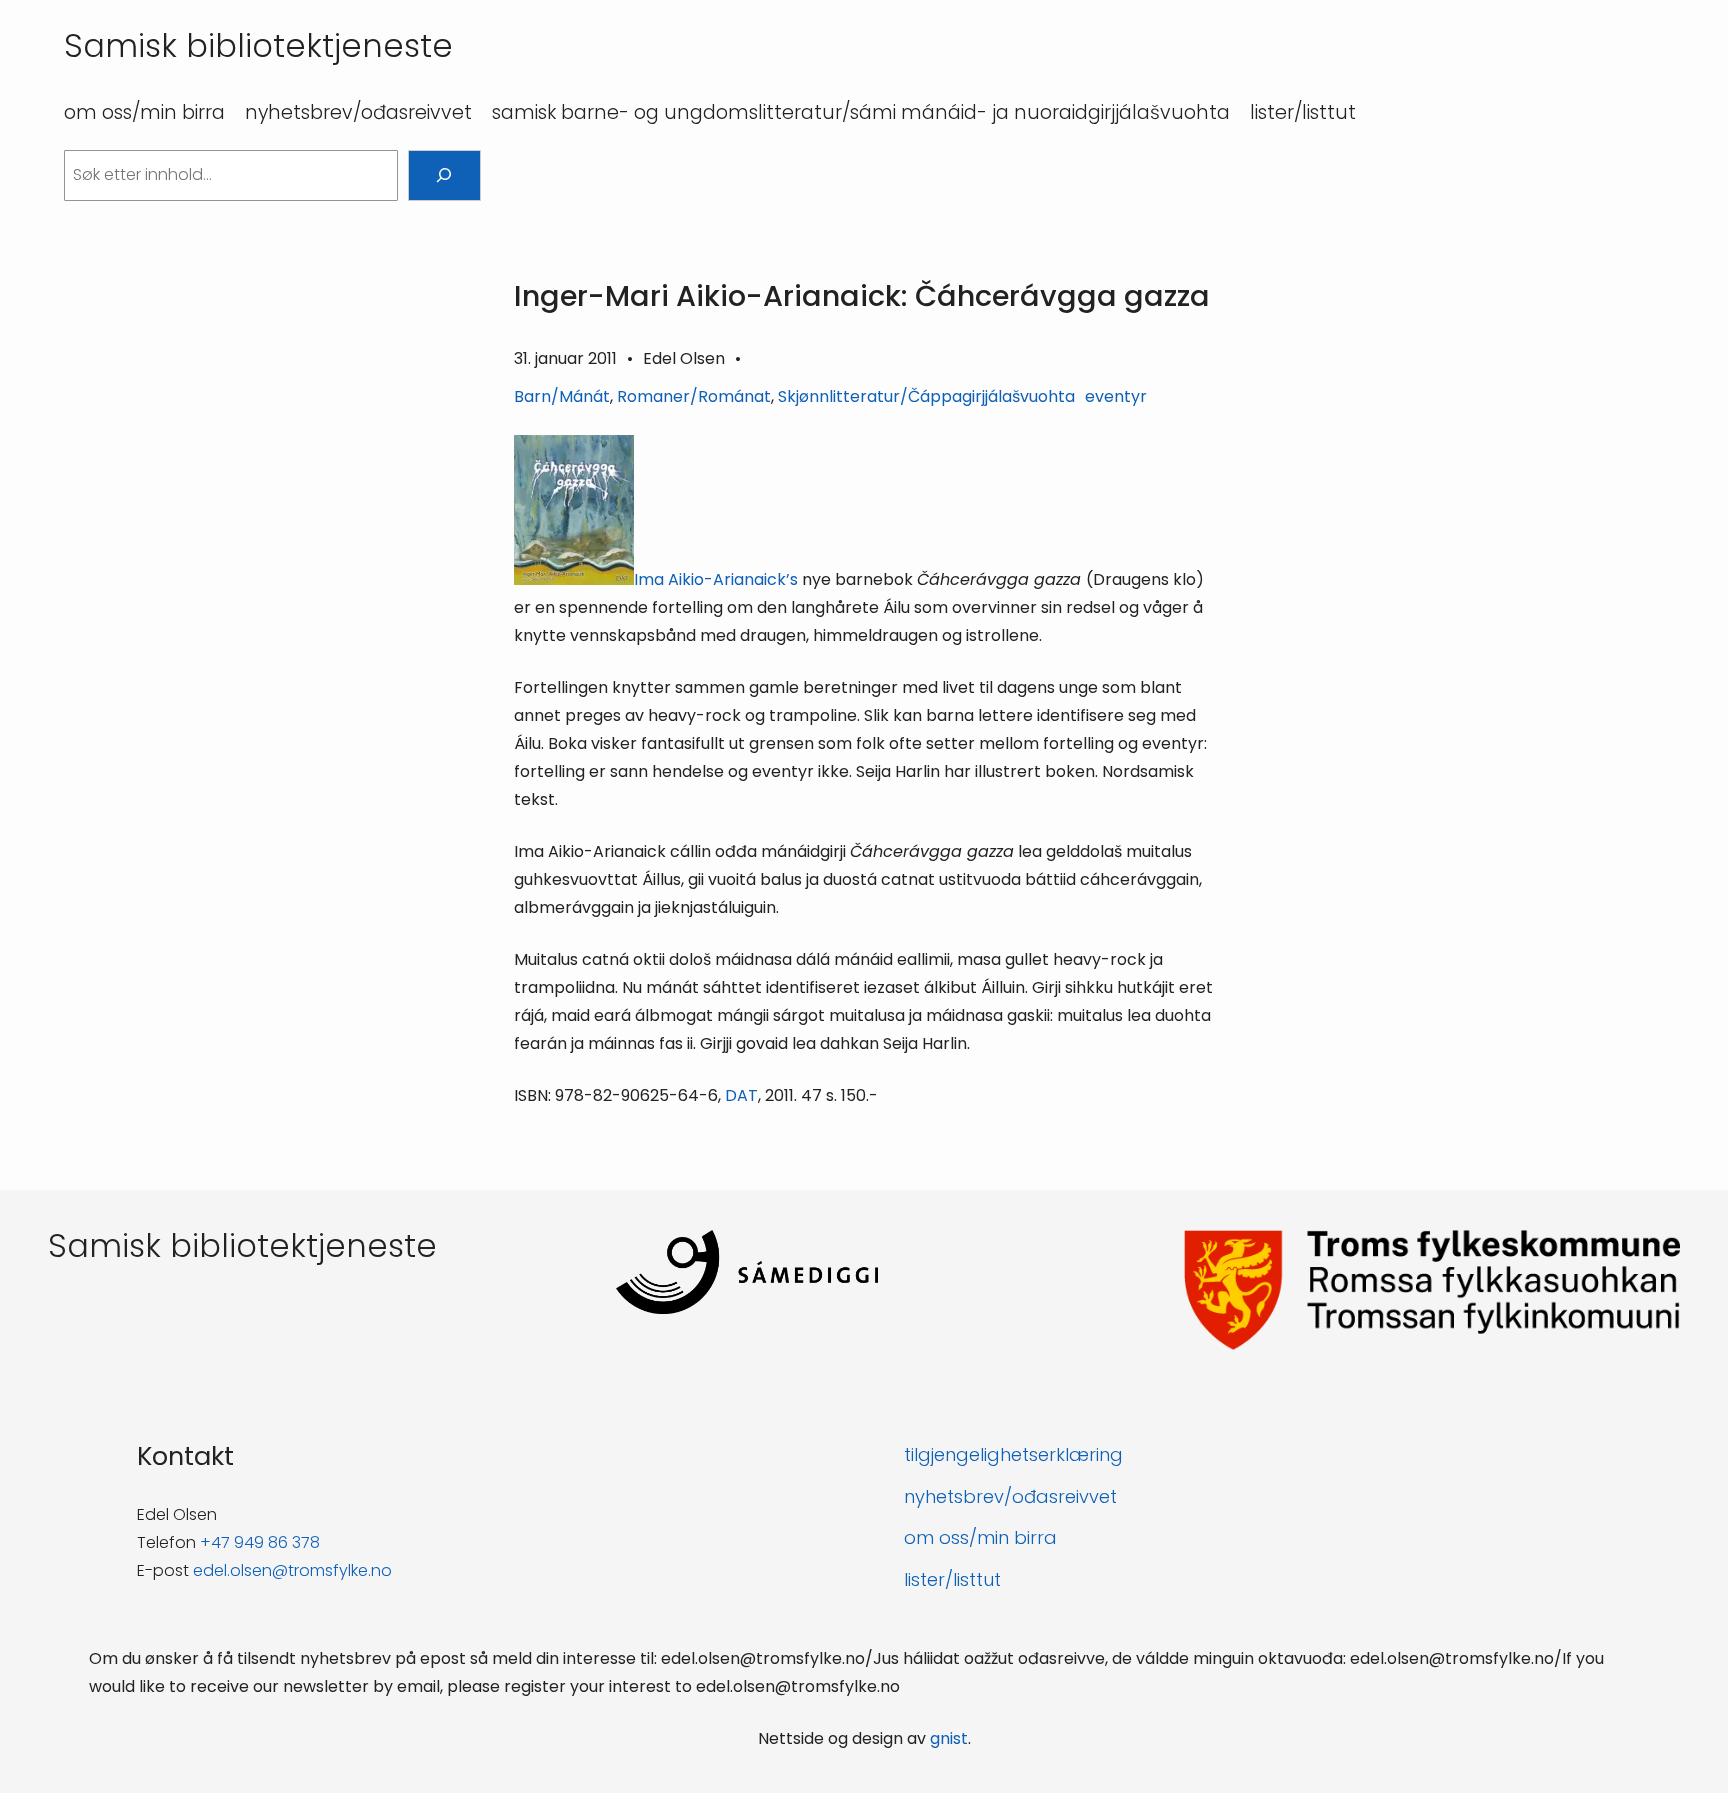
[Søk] (444, 175)
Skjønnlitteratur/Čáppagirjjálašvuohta (926, 396)
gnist (949, 1738)
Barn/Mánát (562, 396)
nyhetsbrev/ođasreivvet (1010, 1496)
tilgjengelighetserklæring (1013, 1454)
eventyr (1116, 396)
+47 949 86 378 (260, 1542)
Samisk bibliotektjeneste (258, 45)
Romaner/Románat (694, 396)
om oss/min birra (980, 1537)
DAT (741, 1095)
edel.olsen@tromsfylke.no (292, 1570)
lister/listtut (952, 1579)
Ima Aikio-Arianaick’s (718, 579)
